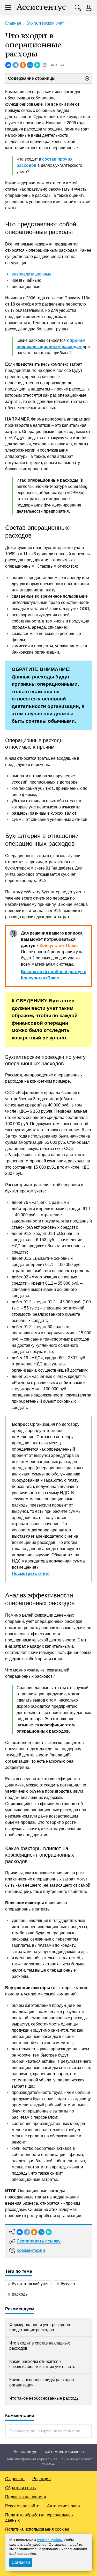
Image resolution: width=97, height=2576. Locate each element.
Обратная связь (20, 2488)
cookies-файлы (50, 2540)
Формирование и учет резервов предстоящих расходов (40, 2327)
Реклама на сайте (22, 2506)
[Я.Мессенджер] (37, 65)
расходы (20, 2294)
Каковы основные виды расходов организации (42, 2382)
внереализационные (32, 274)
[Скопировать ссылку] (44, 65)
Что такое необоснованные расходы (44, 2398)
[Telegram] (16, 65)
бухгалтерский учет (30, 2284)
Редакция (42, 2479)
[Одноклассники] (23, 65)
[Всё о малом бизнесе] (41, 8)
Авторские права (64, 2506)
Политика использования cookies (37, 2529)
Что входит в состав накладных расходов (40, 2346)
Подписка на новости (26, 2497)
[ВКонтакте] (8, 65)
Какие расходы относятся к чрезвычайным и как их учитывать (42, 2364)
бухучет (68, 2284)
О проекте (15, 2479)
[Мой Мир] (30, 65)
